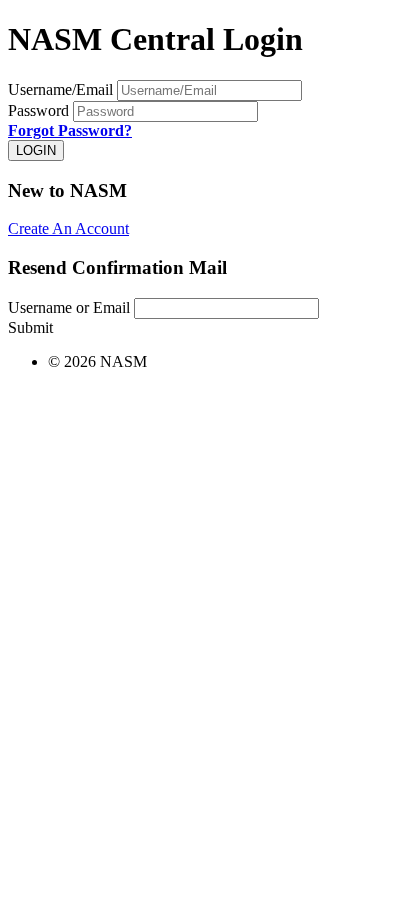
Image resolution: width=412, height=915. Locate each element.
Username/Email (60, 89)
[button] (68, 228)
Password (38, 110)
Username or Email (69, 307)
